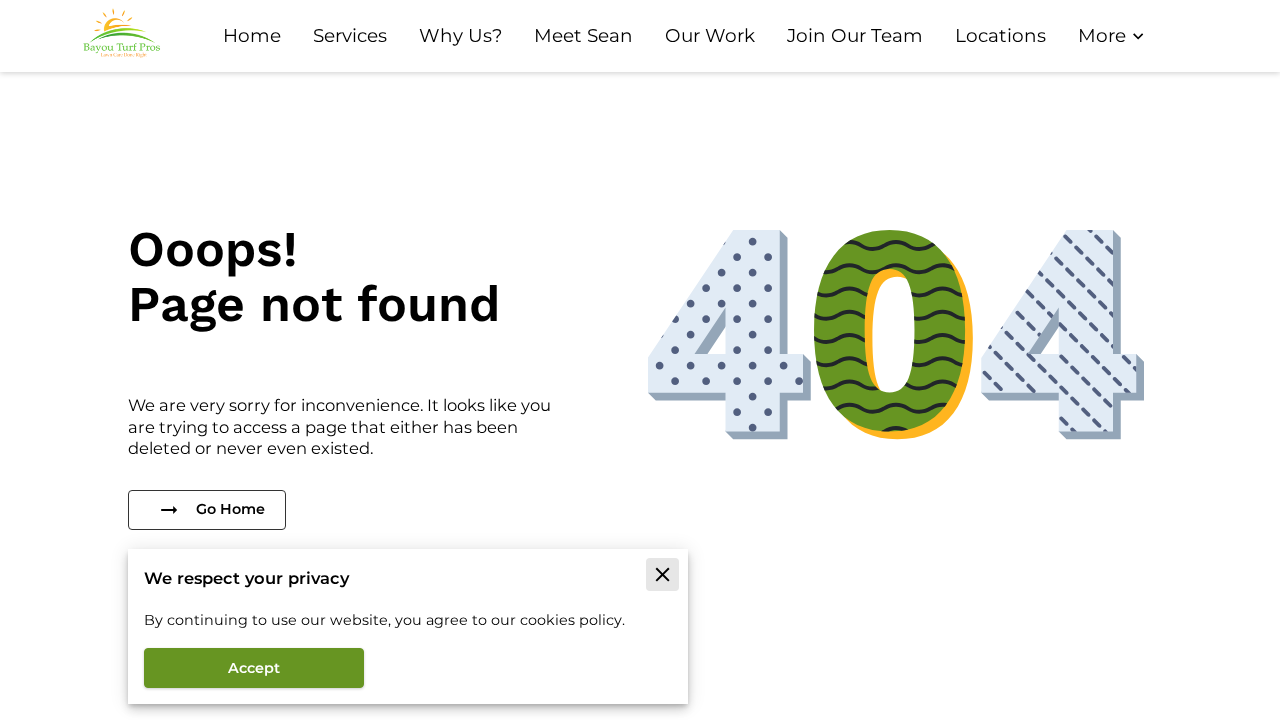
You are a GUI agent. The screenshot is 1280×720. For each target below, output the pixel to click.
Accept (254, 668)
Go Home (230, 509)
